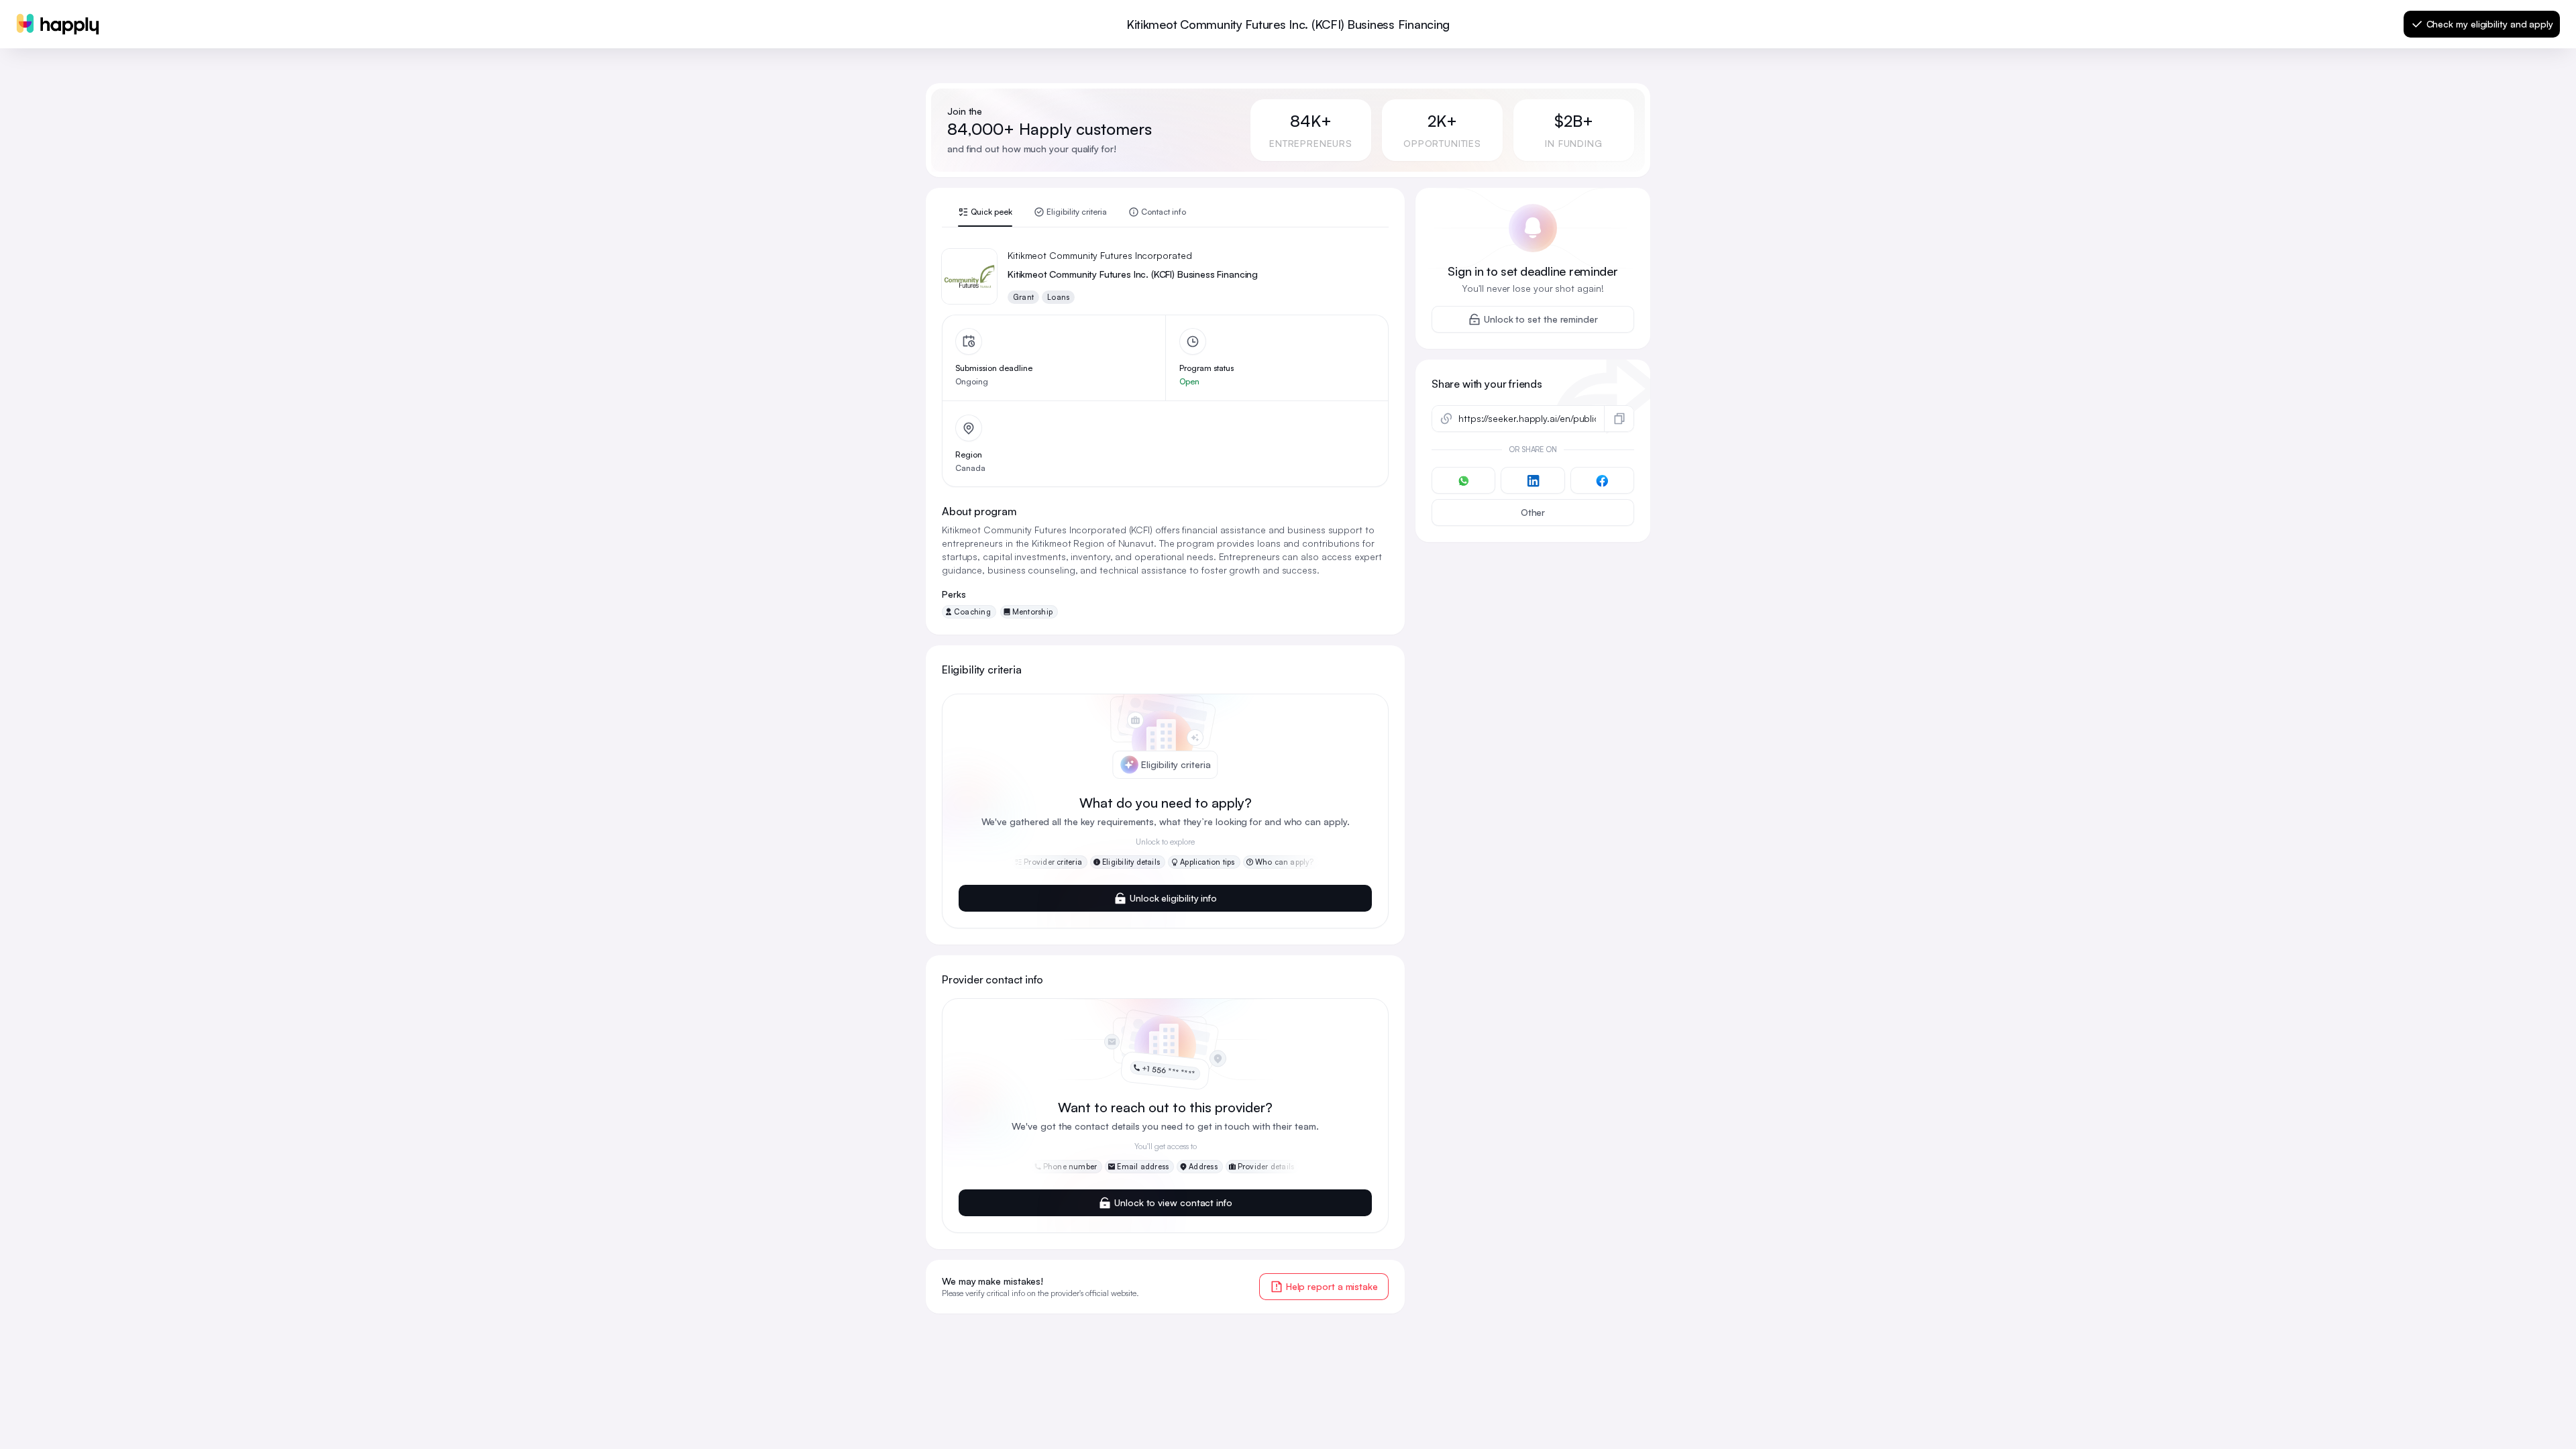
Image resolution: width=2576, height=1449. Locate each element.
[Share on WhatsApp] (1463, 480)
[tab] (985, 217)
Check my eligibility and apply (2490, 24)
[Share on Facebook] (1602, 480)
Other (1533, 512)
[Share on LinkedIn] (1533, 480)
